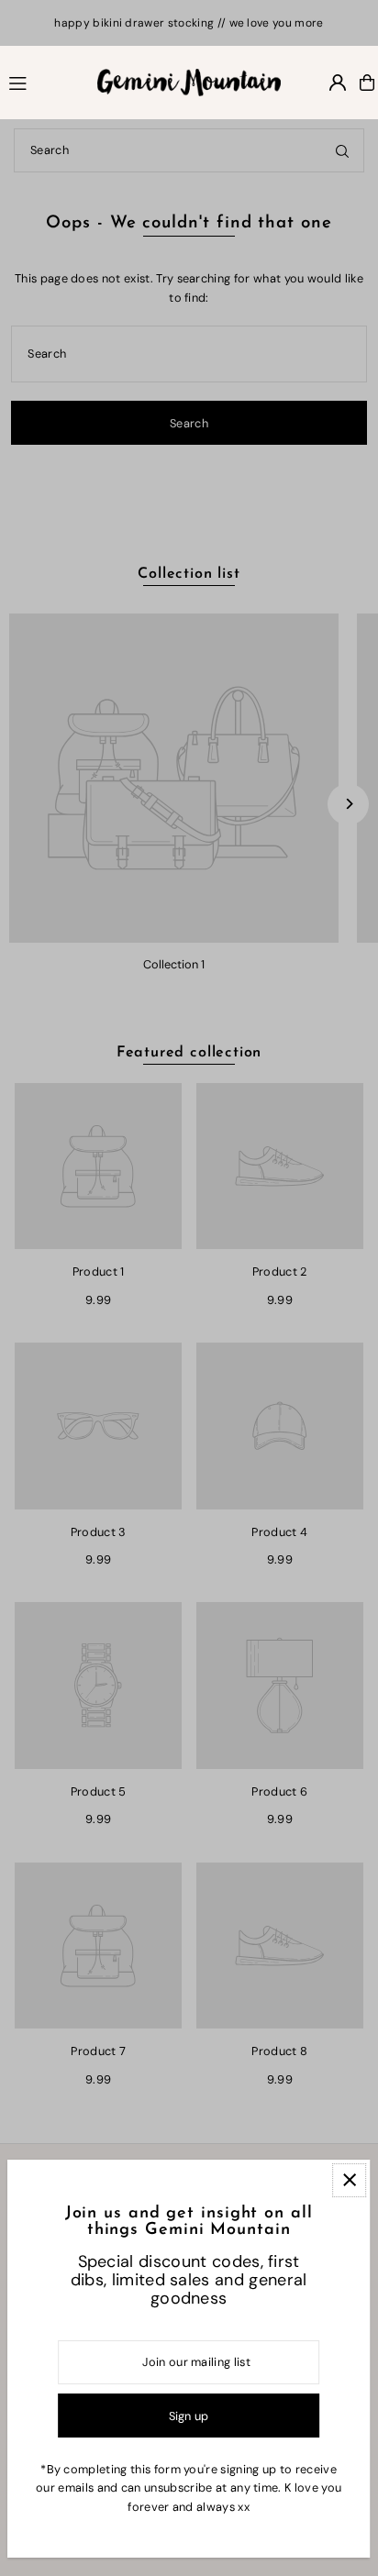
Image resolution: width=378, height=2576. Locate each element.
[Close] (349, 2180)
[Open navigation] (44, 82)
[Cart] (367, 83)
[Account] (338, 83)
